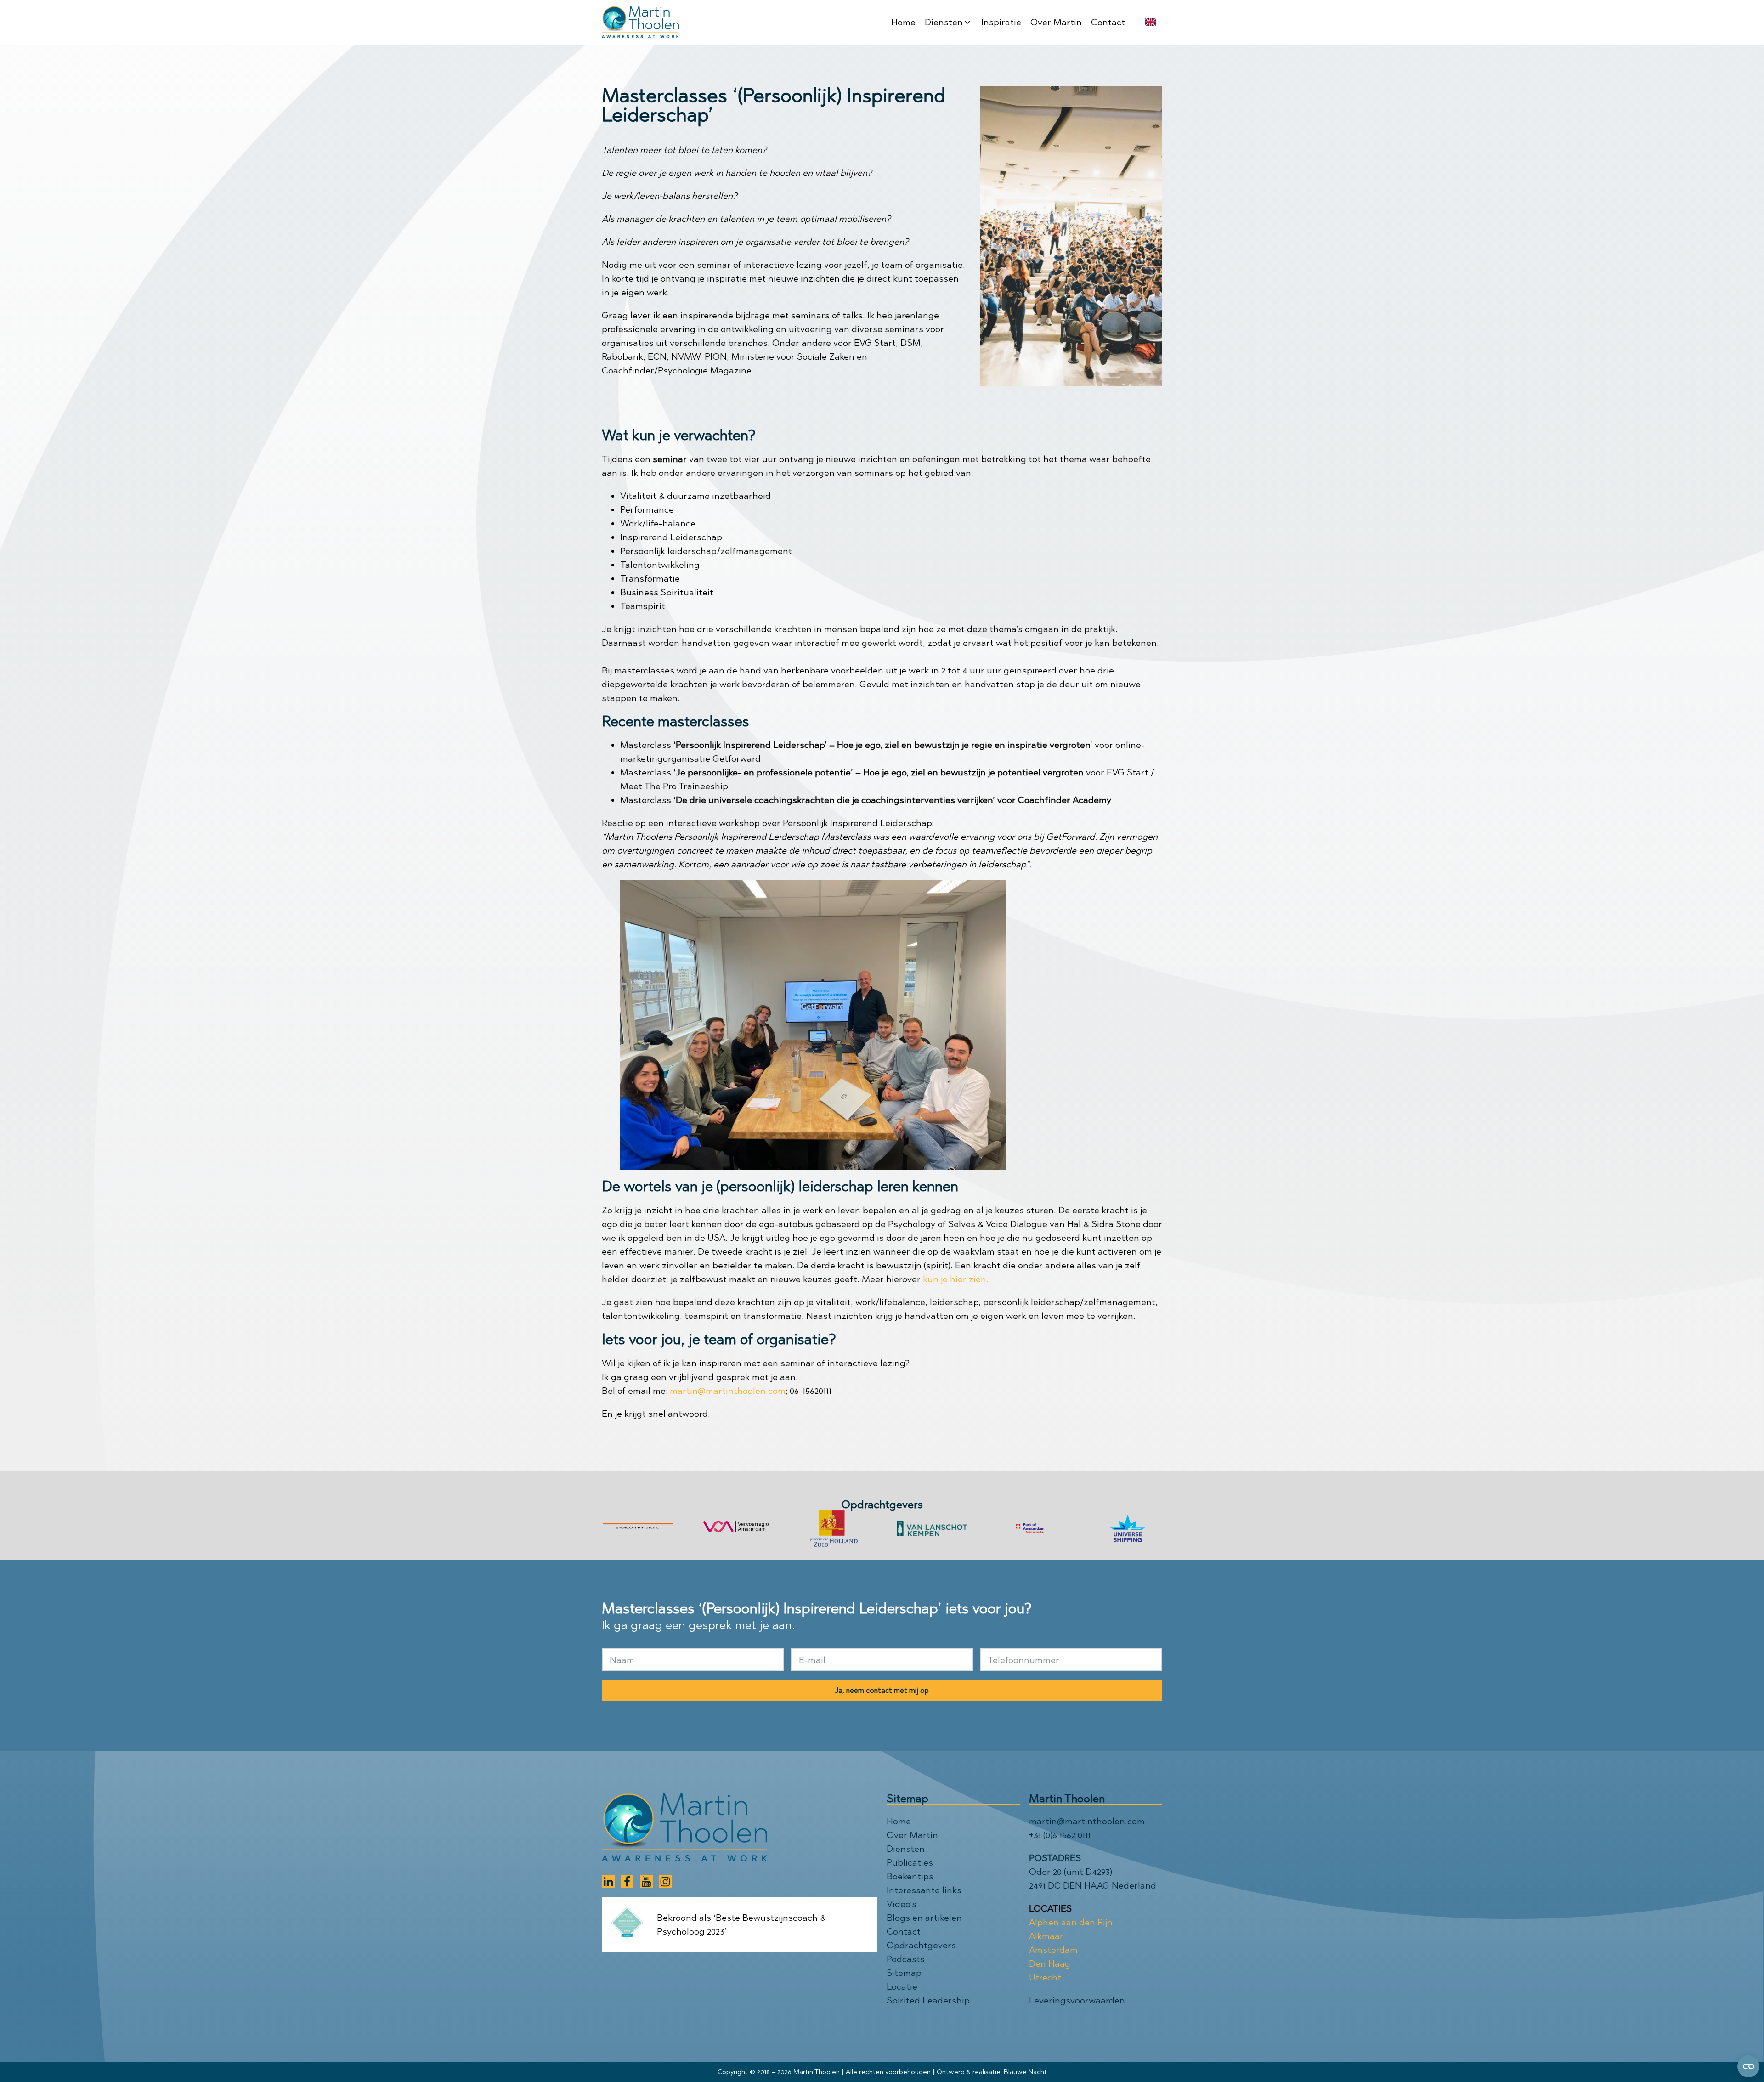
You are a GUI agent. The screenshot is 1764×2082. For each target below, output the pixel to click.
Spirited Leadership (928, 2000)
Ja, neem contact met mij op (882, 1690)
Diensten (906, 1849)
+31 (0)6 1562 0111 (1060, 1835)
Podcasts (906, 1959)
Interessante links (924, 1890)
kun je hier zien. (956, 1279)
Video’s (902, 1904)
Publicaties (910, 1862)
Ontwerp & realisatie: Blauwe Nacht (992, 2072)
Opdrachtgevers (921, 1945)
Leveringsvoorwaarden (1077, 2000)
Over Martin (912, 1835)
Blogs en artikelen (924, 1918)
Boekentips (910, 1876)
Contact (904, 1931)
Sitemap (904, 1973)
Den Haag (1050, 1963)
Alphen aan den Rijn (1071, 1922)
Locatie (902, 1986)
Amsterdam (1053, 1950)
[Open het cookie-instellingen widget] (1748, 2066)
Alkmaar (1046, 1936)
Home (899, 1821)
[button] (948, 22)
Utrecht (1045, 1977)
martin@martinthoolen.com (728, 1391)
